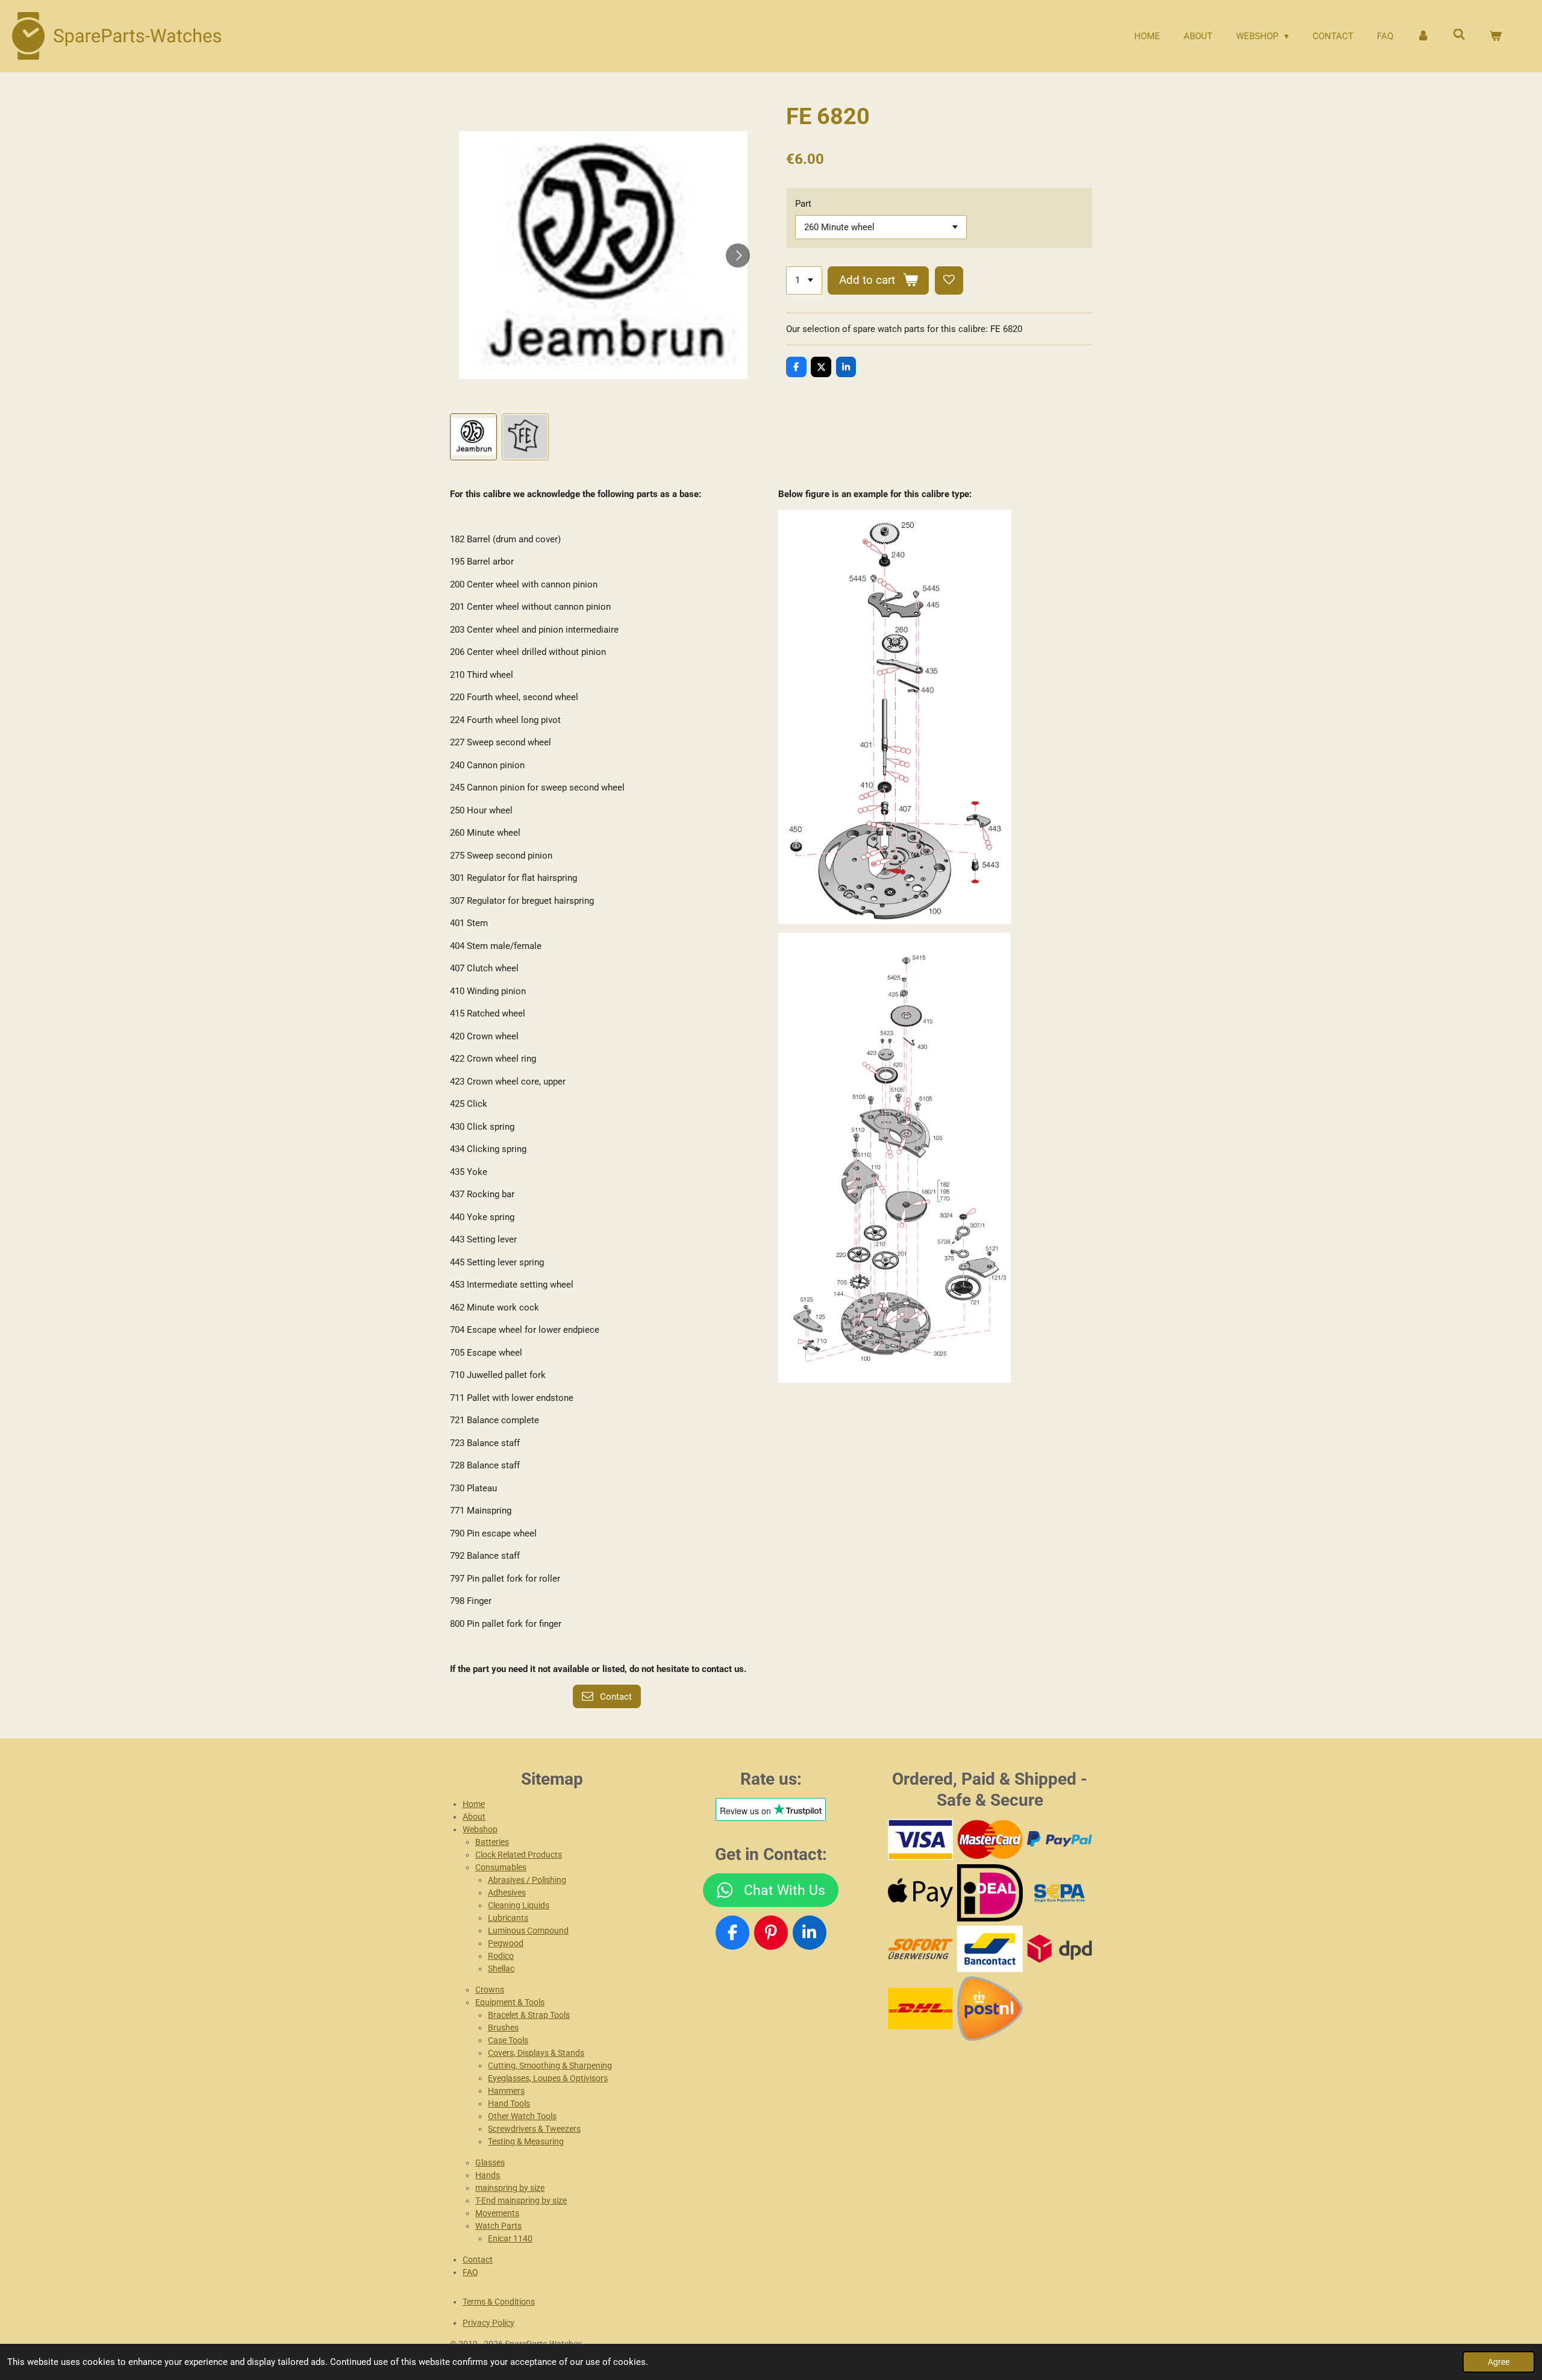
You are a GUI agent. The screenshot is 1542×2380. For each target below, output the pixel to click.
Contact (478, 2259)
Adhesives (507, 1893)
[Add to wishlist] (949, 280)
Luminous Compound (528, 1931)
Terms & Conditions (499, 2302)
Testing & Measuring (526, 2141)
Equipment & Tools (510, 2002)
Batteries (492, 1842)
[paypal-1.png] (1059, 1840)
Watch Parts (498, 2226)
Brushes (503, 2028)
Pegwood (506, 1943)
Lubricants (508, 1918)
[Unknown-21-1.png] (990, 1949)
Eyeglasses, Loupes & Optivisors (548, 2078)
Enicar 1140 (510, 2238)
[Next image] (738, 255)
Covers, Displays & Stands (536, 2053)
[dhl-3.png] (920, 2008)
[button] (473, 437)
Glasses (490, 2162)
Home (474, 1804)
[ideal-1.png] (990, 1893)
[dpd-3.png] (1059, 1949)
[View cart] (1495, 36)
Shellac (501, 1968)
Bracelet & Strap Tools (529, 2015)
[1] (804, 280)
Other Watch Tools (522, 2116)
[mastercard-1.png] (990, 1840)
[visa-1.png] (920, 1840)
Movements (497, 2213)
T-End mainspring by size (521, 2200)
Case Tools (508, 2040)
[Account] (1423, 36)
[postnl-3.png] (990, 2008)
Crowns (490, 1990)
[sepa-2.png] (1059, 1893)
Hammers (506, 2091)
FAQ (470, 2272)
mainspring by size (510, 2188)
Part (803, 204)
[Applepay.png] (920, 1893)
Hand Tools (509, 2103)
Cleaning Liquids (519, 1905)
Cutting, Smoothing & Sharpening (550, 2065)
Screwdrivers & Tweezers (534, 2129)
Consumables (501, 1867)
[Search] (1459, 35)
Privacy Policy (489, 2323)
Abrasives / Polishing (527, 1880)
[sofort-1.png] (920, 1949)
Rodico (501, 1956)
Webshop (480, 1829)
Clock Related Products (519, 1855)
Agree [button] (1499, 2362)
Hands (488, 2175)
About (474, 1817)
